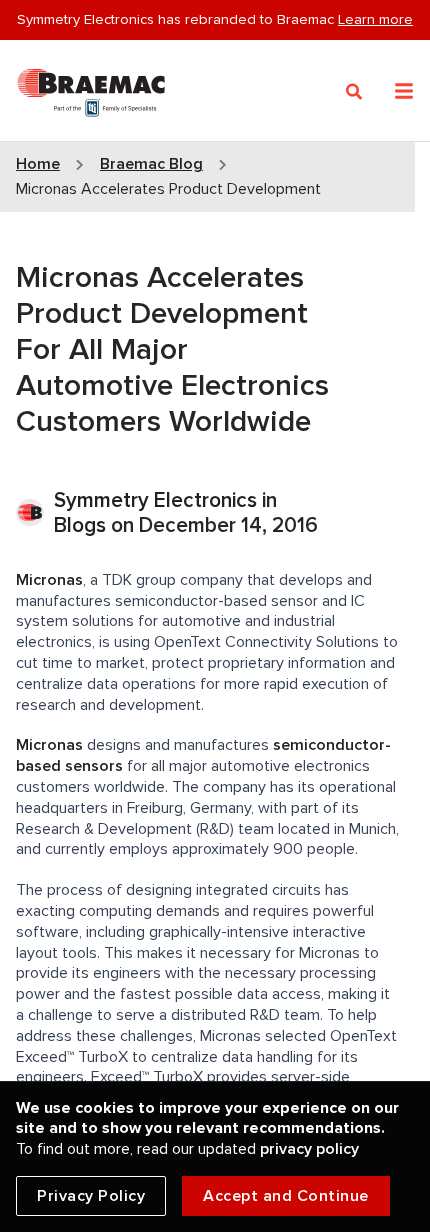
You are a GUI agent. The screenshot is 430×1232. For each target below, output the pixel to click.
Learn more (375, 19)
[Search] (354, 92)
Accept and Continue (286, 1196)
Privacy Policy (91, 1196)
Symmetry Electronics (158, 500)
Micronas (49, 580)
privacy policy (309, 1149)
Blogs (80, 525)
